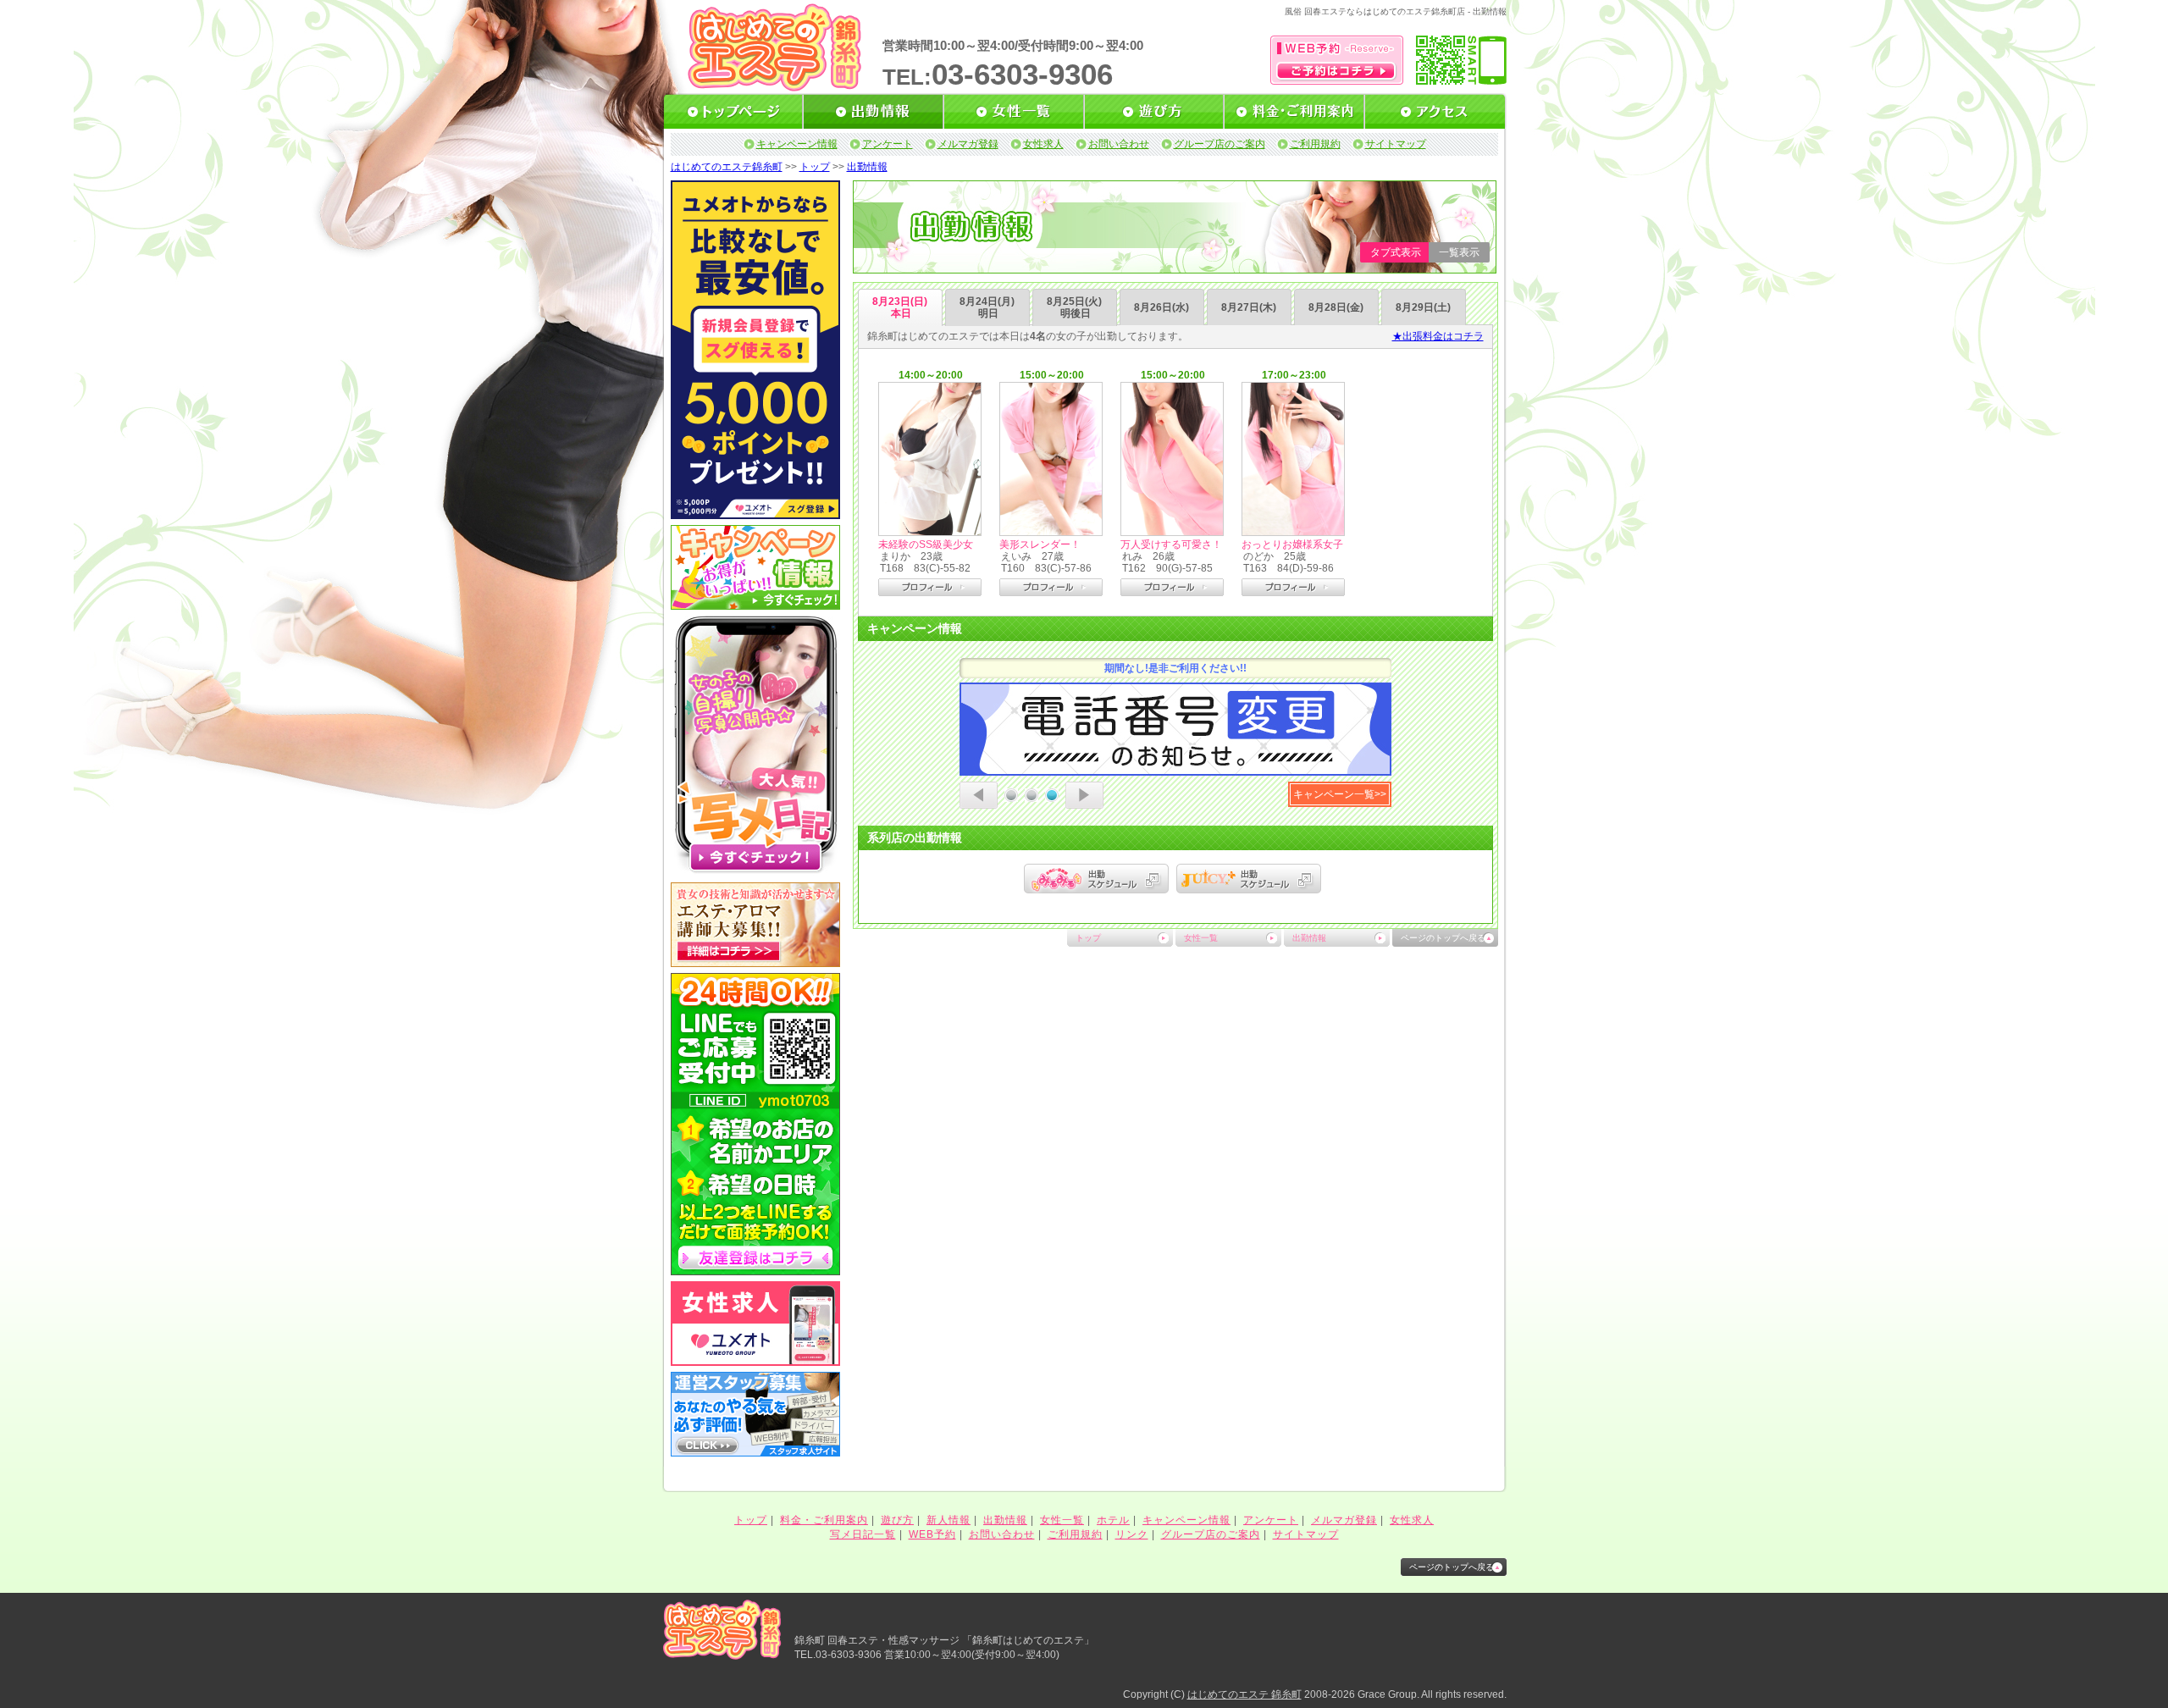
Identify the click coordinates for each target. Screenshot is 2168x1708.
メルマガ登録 (968, 144)
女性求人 (1043, 144)
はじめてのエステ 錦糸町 (1244, 1694)
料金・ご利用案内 (824, 1520)
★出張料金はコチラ (1438, 336)
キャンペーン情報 (797, 144)
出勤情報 (867, 167)
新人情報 (948, 1520)
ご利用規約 (1315, 144)
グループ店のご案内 (1219, 144)
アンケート (888, 144)
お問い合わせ (1119, 144)
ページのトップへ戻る (1443, 938)
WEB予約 (932, 1534)
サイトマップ (1396, 144)
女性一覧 (1201, 938)
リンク (1132, 1534)
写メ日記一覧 (863, 1534)
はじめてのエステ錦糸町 (727, 167)
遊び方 (897, 1520)
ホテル (1113, 1520)
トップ (815, 167)
